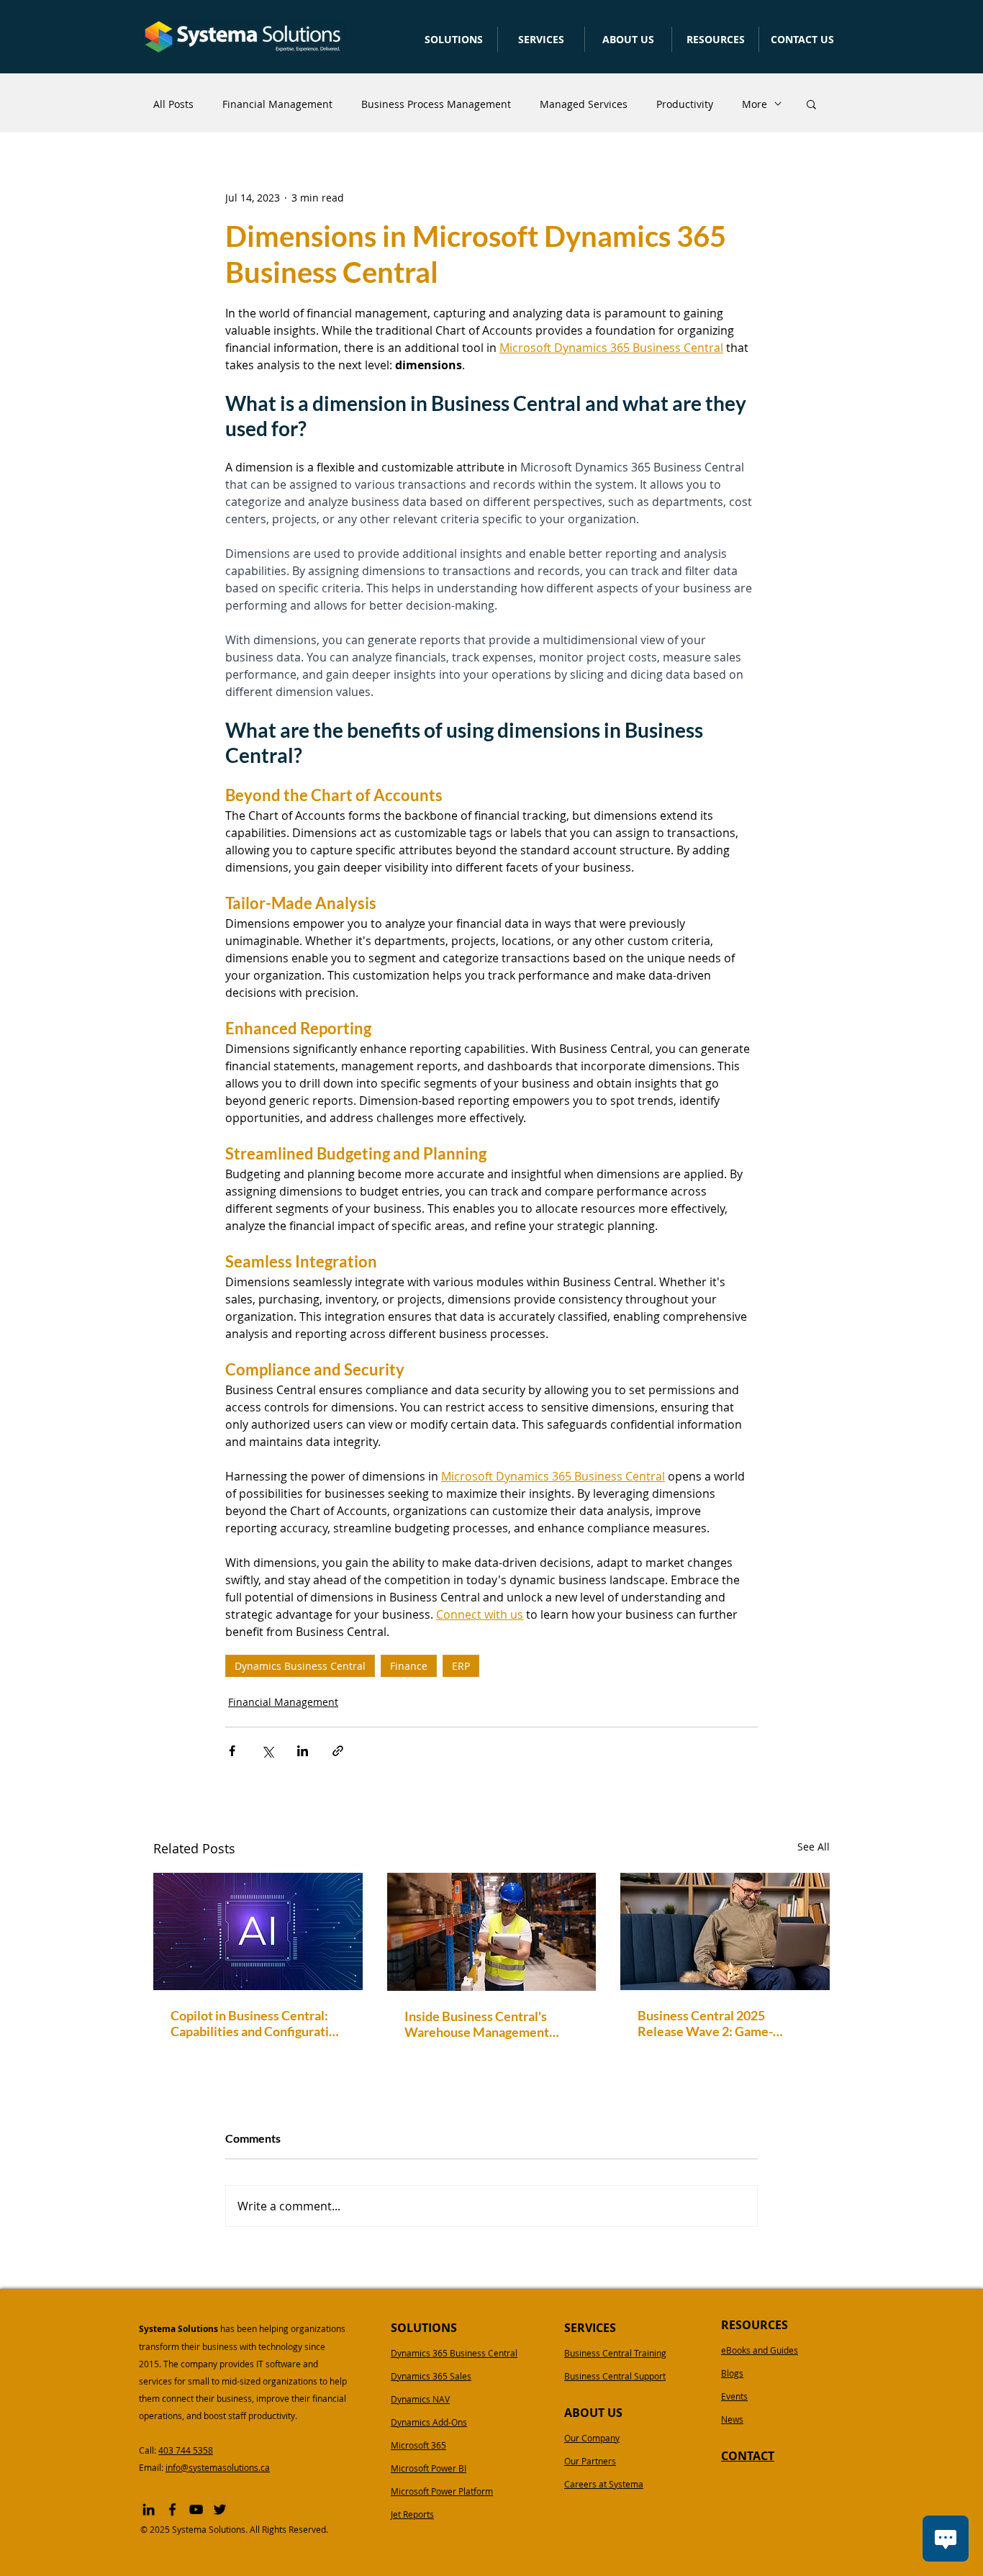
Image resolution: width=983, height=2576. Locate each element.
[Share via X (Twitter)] (267, 1751)
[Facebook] (172, 2509)
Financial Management (277, 104)
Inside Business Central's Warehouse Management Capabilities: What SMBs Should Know (477, 2024)
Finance (409, 1666)
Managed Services (584, 104)
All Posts (173, 104)
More (755, 104)
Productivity (685, 104)
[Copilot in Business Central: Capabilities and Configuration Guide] (258, 1931)
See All (814, 1847)
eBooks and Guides (760, 2350)
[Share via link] (338, 1751)
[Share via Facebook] (232, 1751)
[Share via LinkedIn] (303, 1751)
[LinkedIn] (149, 2509)
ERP (461, 1666)
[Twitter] (220, 2509)
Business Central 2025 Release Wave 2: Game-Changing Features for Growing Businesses (705, 2023)
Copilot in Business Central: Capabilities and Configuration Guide (257, 2023)
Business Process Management (436, 104)
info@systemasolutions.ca (218, 2467)
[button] (453, 39)
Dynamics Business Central (300, 1666)
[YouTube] (196, 2509)
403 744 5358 (186, 2450)
